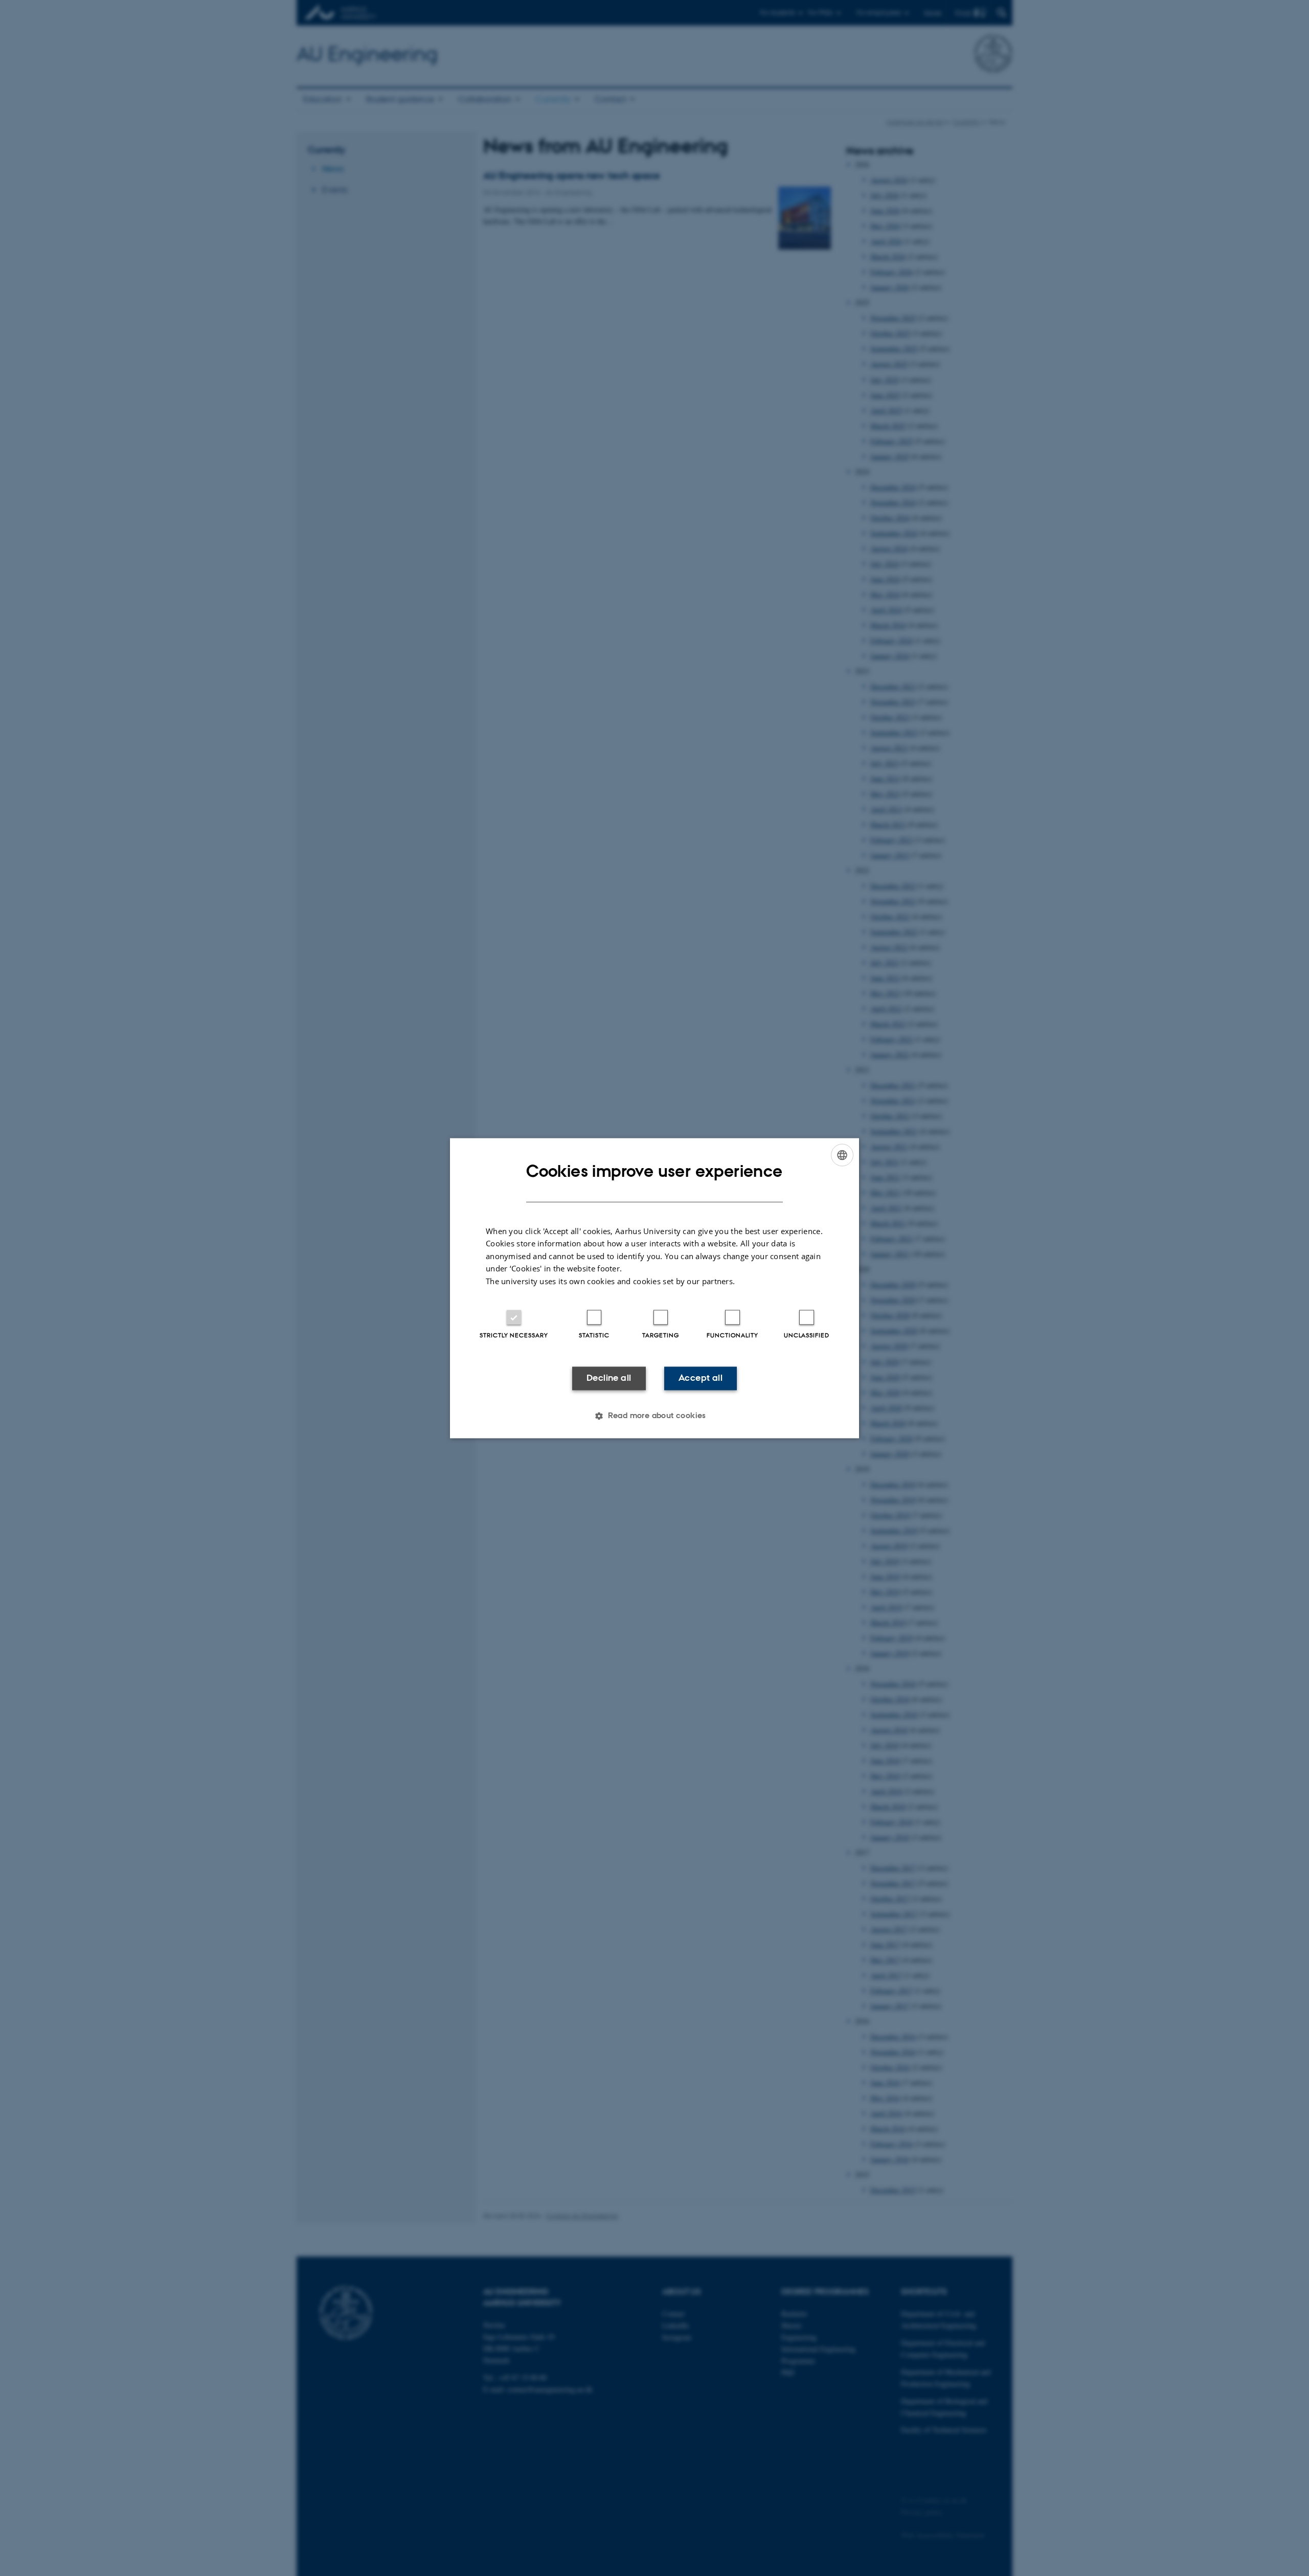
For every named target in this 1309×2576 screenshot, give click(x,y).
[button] (654, 1416)
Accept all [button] (701, 1378)
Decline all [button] (609, 1378)
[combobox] (842, 1155)
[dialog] (654, 1288)
